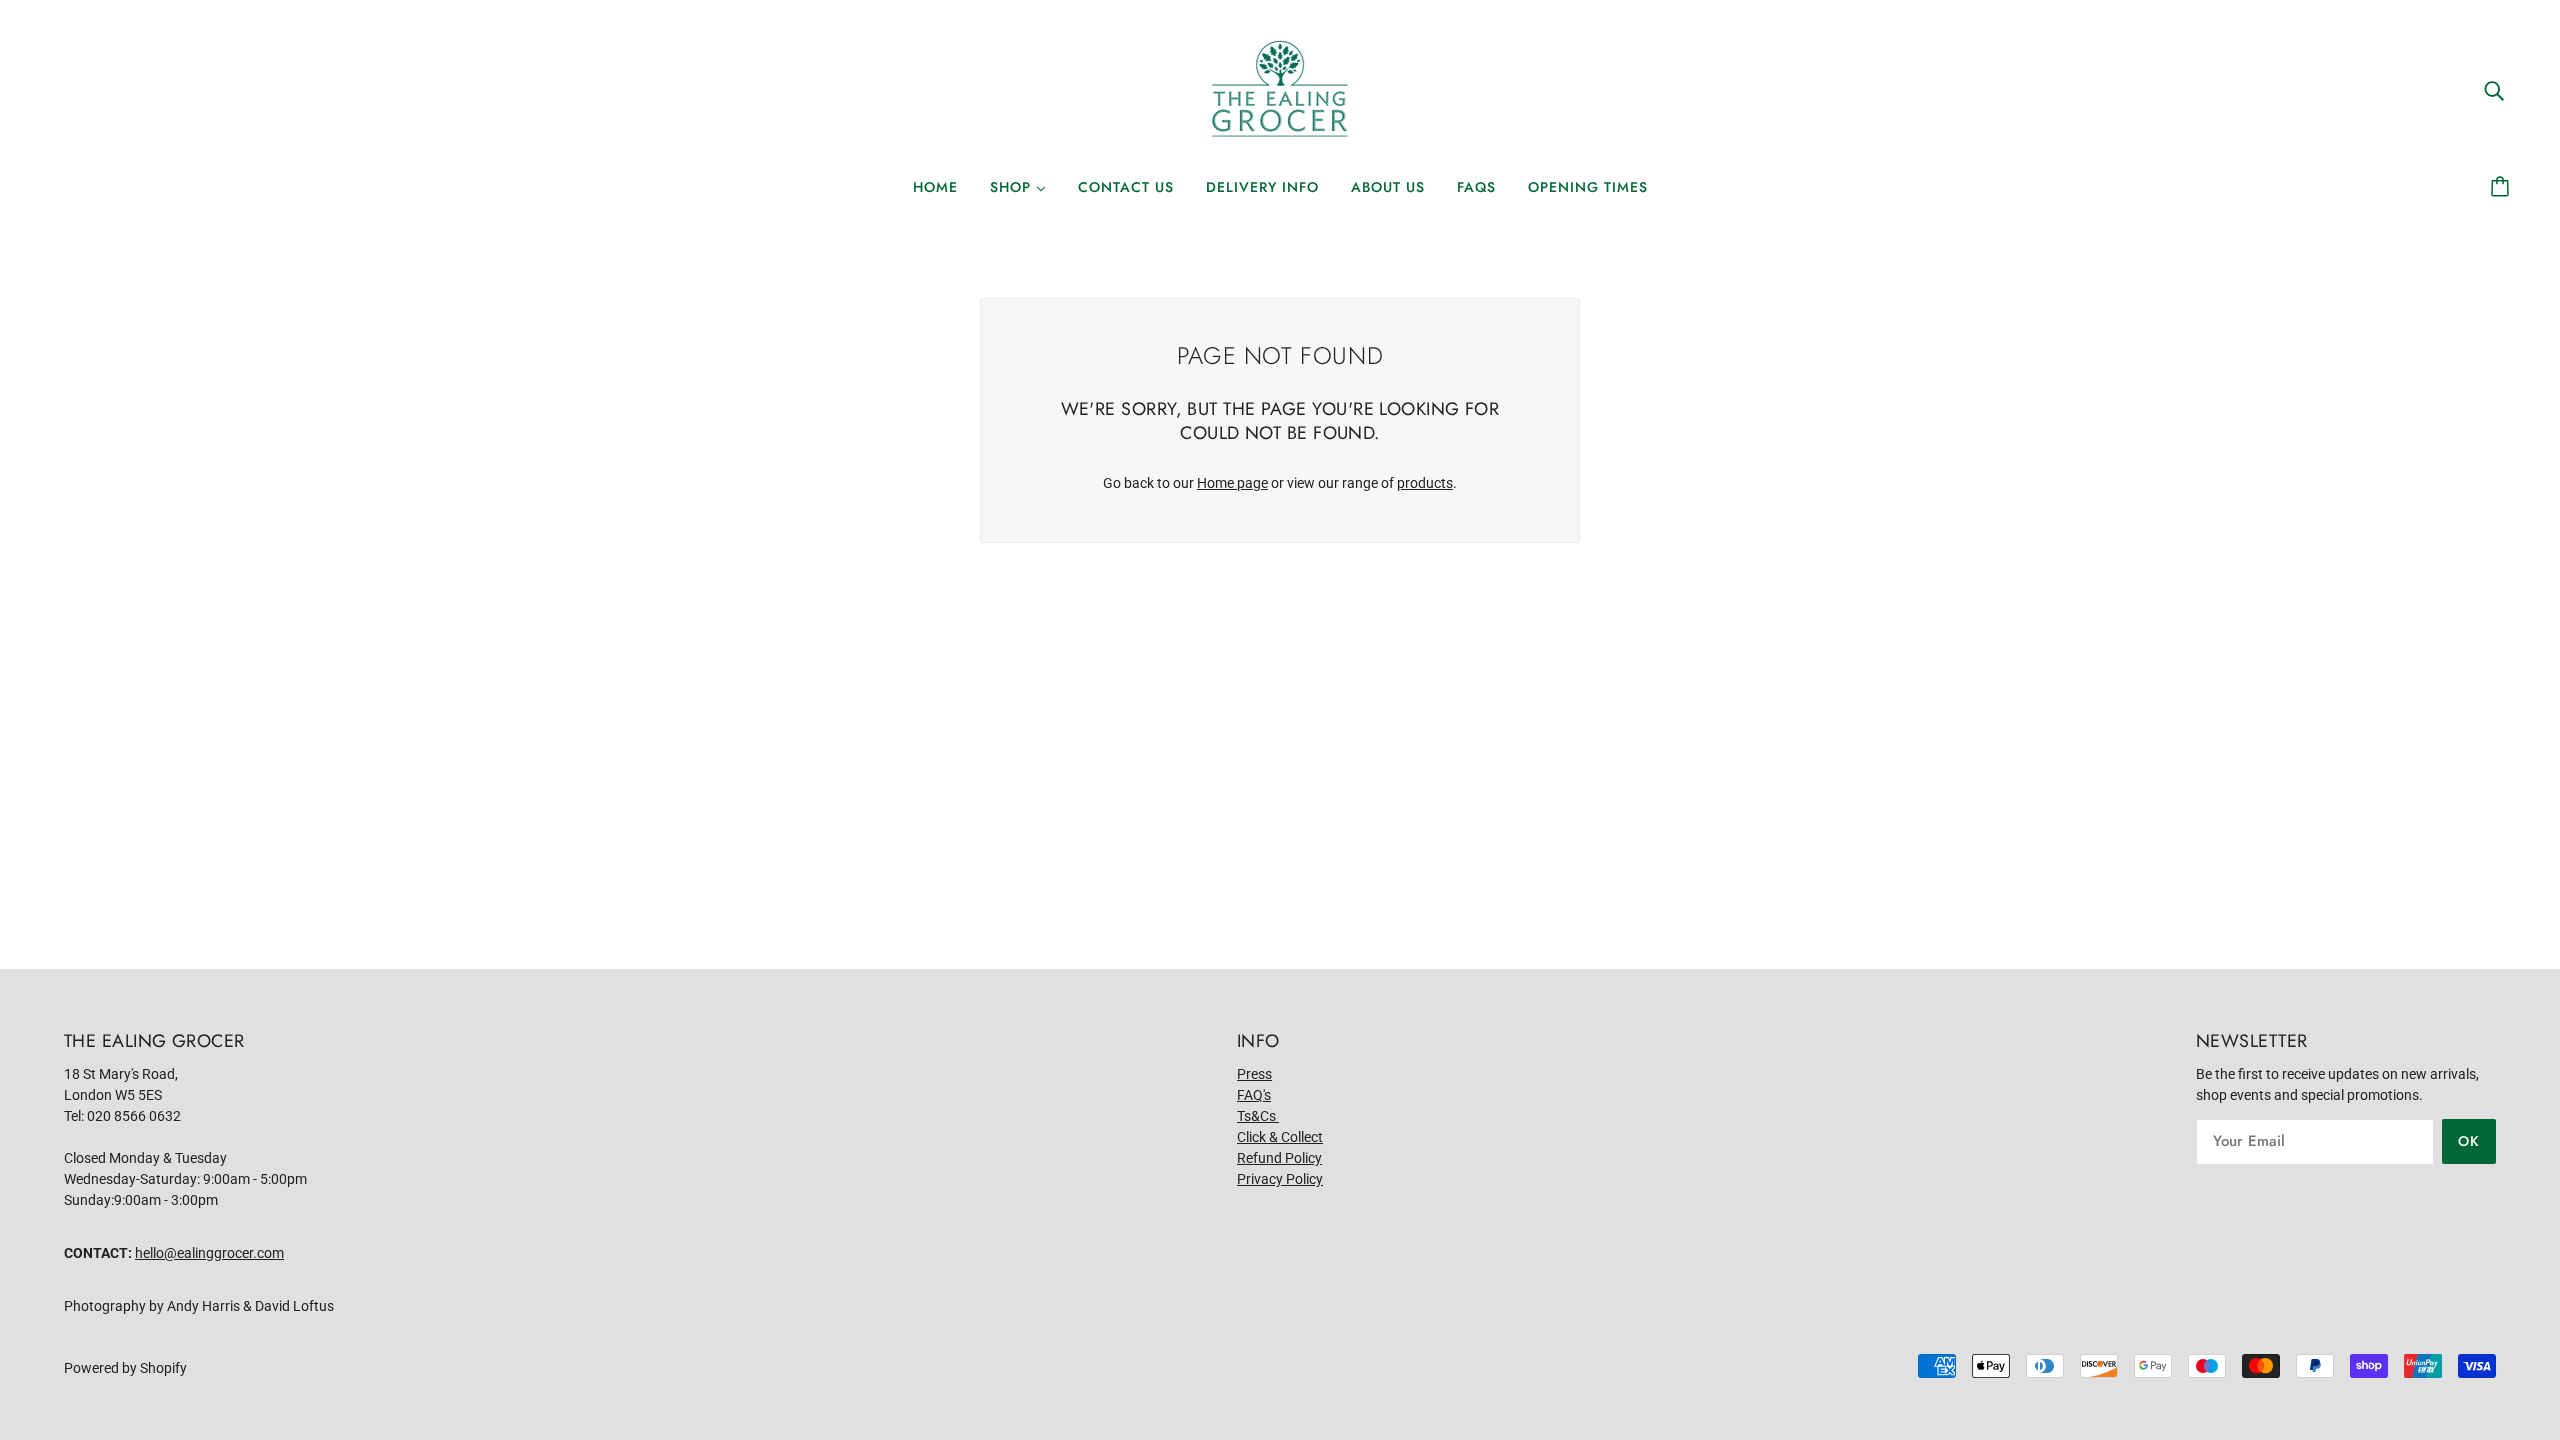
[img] (2494, 89)
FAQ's (1254, 1095)
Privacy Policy (1280, 1179)
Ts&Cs (1258, 1116)
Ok (2469, 1141)
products (1425, 483)
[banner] (1280, 89)
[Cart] (2503, 187)
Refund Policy (1279, 1158)
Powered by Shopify (125, 1368)
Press (1254, 1074)
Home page (1232, 483)
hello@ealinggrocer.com (209, 1253)
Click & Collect (1280, 1137)
